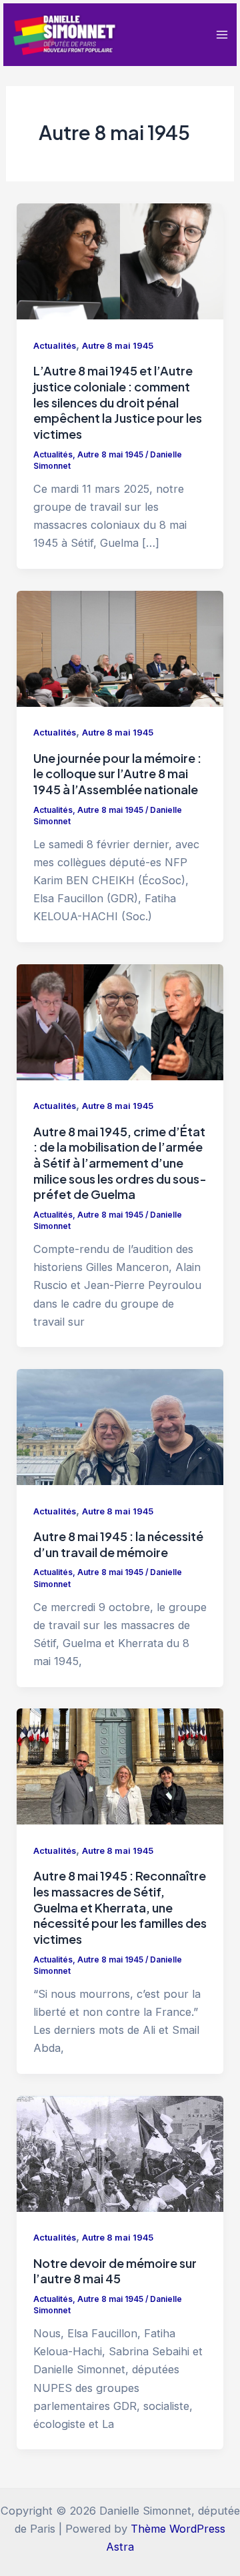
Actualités (55, 346)
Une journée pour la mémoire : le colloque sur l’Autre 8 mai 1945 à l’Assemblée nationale (117, 774)
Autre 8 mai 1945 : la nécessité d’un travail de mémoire (118, 1544)
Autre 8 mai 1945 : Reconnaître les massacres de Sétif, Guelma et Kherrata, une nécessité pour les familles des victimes (120, 1907)
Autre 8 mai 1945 (118, 346)
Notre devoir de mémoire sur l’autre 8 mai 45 (115, 2271)
